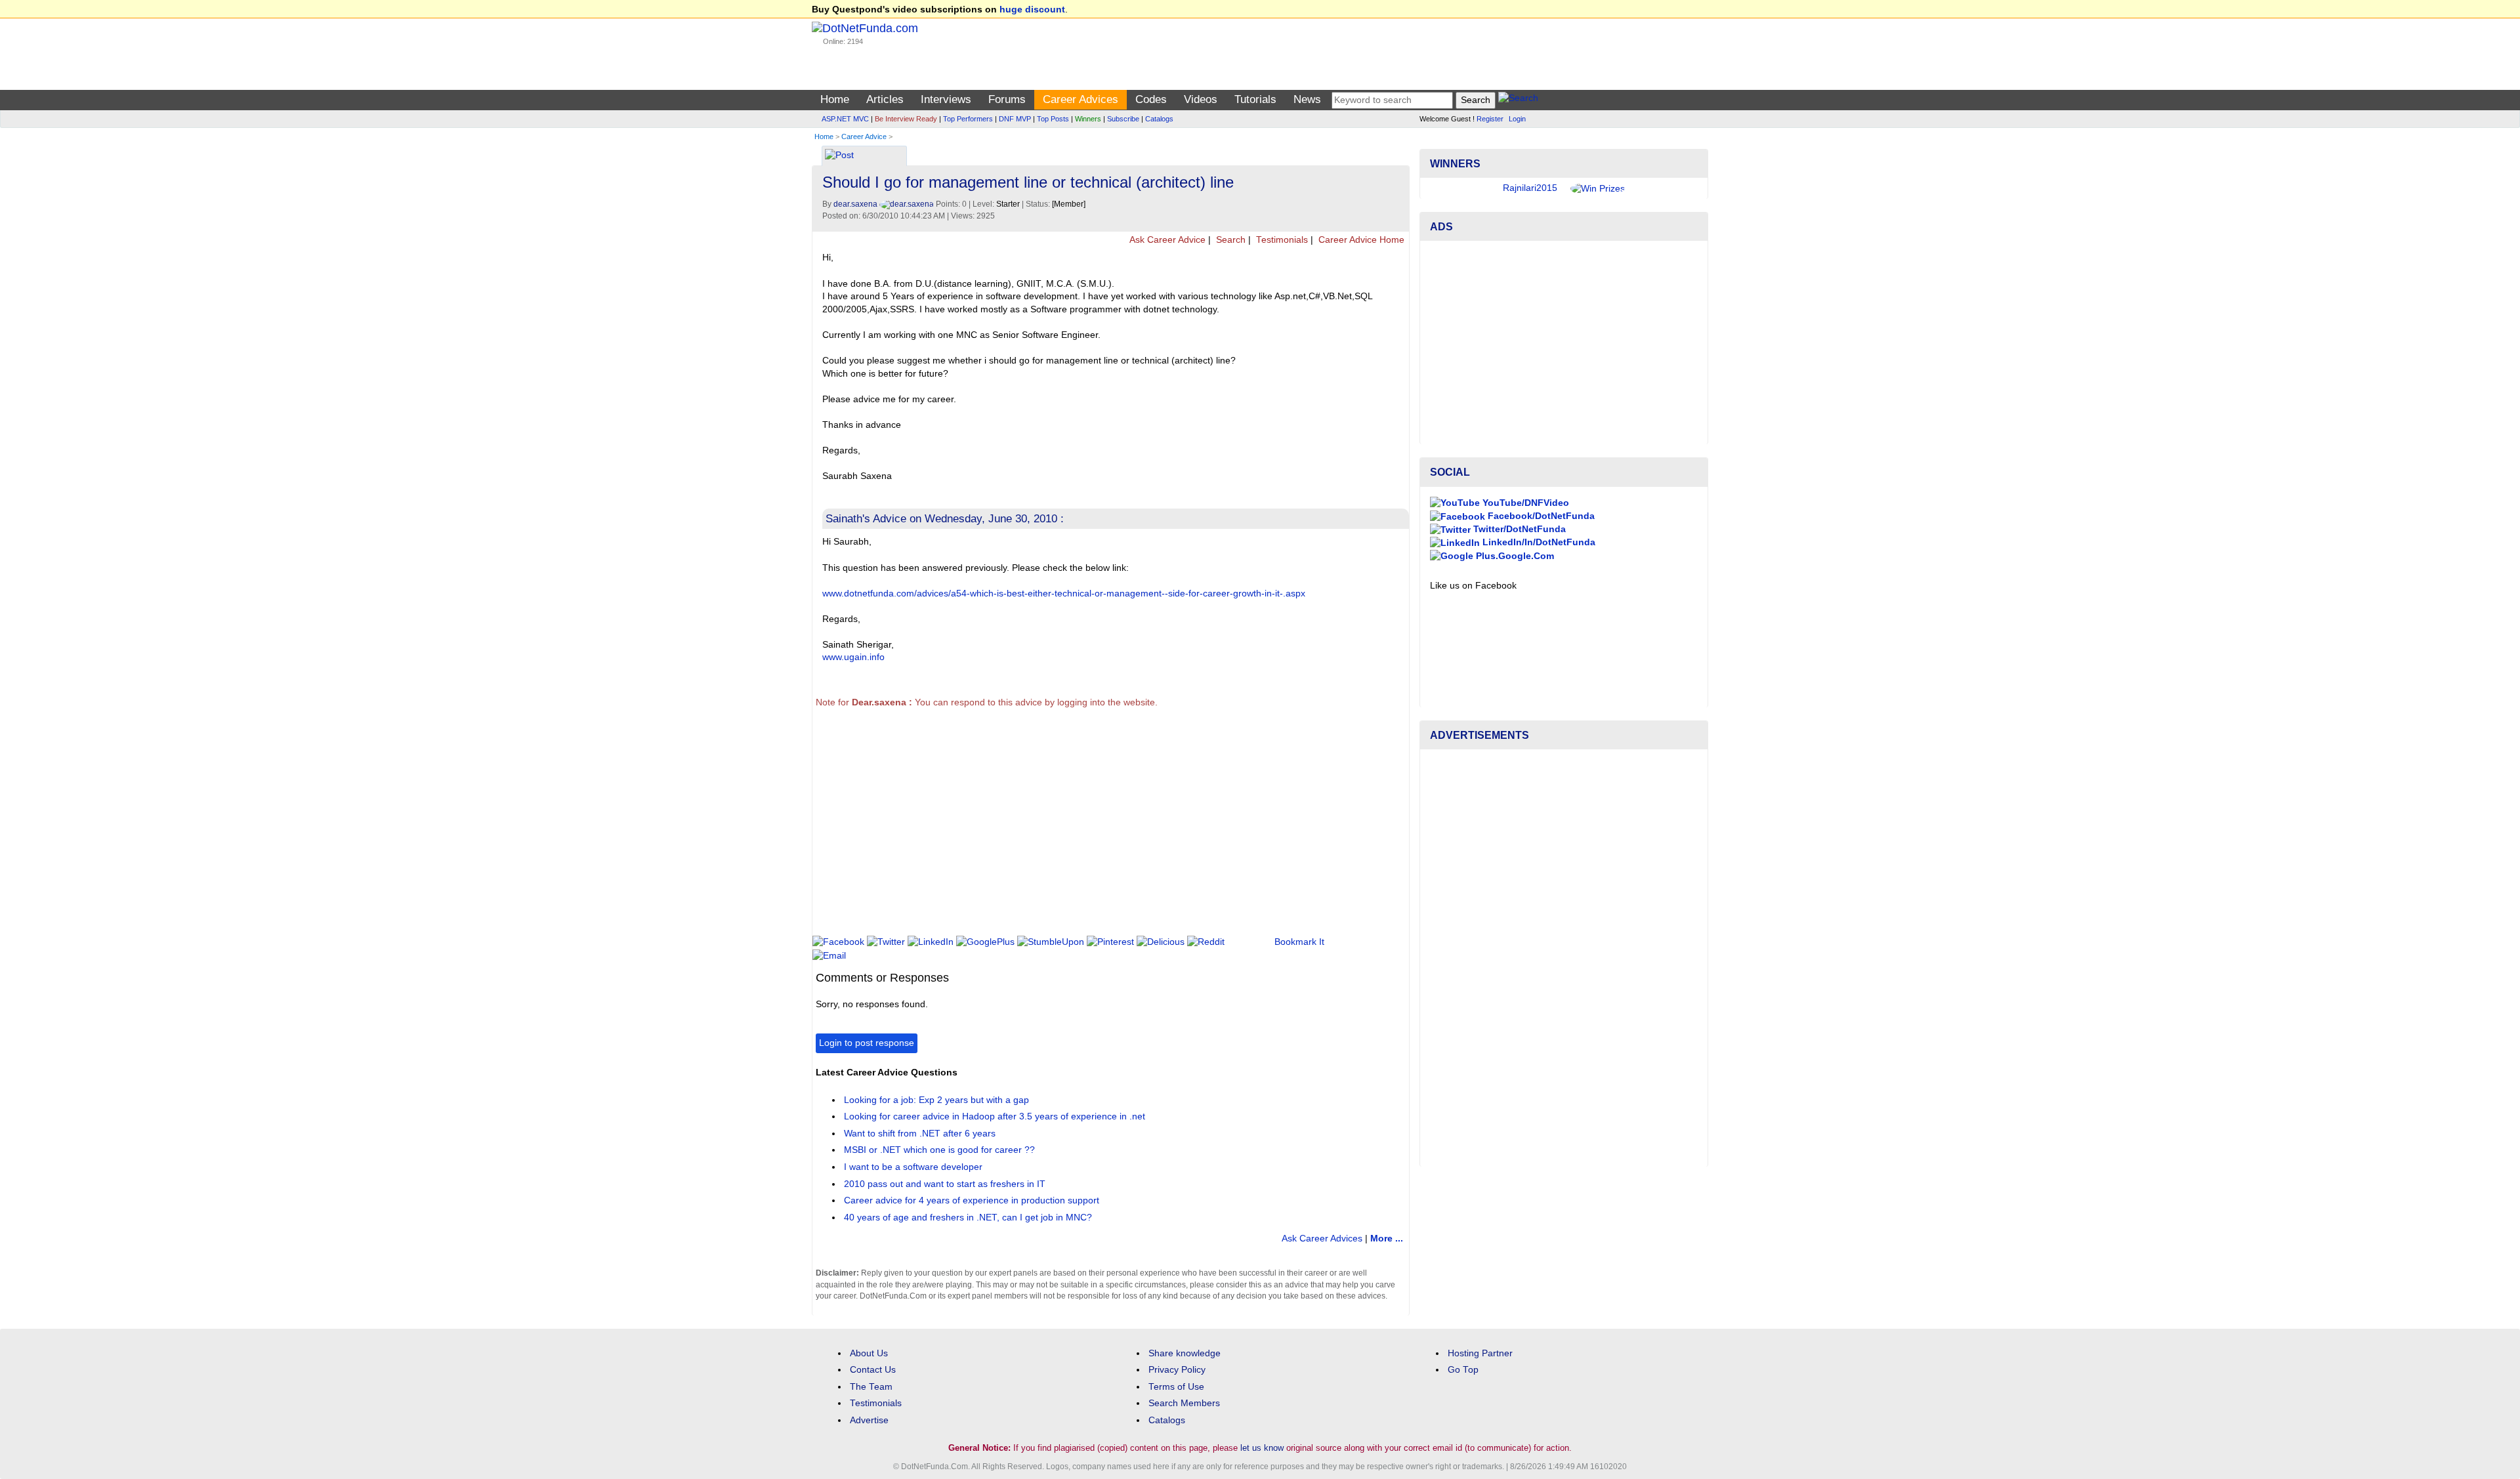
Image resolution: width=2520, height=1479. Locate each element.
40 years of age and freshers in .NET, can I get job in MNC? (968, 1218)
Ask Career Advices (1322, 1239)
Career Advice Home (1360, 240)
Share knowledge (1185, 1353)
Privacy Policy (1177, 1370)
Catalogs (1159, 119)
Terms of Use (1176, 1387)
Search (1229, 240)
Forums (1007, 99)
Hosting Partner (1480, 1353)
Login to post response (867, 1043)
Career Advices (1081, 99)
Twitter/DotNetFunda (1518, 529)
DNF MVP (1015, 119)
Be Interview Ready (906, 119)
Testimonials (1281, 240)
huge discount (1032, 10)
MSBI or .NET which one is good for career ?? (939, 1150)
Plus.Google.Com (1514, 556)
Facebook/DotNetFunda (1540, 516)
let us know (1262, 1448)
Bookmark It (1299, 942)
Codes (1151, 99)
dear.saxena (856, 204)
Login (1517, 119)
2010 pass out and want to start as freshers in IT (945, 1184)
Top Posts (1053, 119)
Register (1490, 119)
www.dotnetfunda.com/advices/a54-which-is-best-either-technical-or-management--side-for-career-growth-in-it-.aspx (1064, 594)
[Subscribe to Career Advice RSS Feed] (1397, 152)
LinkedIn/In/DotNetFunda (1538, 542)
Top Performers (968, 119)
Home (835, 99)
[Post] (839, 156)
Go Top (1463, 1370)
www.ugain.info (853, 657)
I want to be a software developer (913, 1167)
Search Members (1184, 1403)
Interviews (946, 99)
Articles (885, 99)
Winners (1088, 119)
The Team (871, 1387)
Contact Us (873, 1370)
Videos (1201, 99)
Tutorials (1255, 99)
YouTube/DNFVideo (1524, 503)
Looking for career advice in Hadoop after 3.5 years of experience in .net (995, 1116)
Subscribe (1123, 119)
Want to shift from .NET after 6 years (920, 1134)
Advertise (869, 1420)
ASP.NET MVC (845, 119)
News (1307, 99)
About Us (869, 1353)
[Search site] (1518, 100)
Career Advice (864, 136)
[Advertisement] (1054, 827)
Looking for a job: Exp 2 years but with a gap (936, 1100)
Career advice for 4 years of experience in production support (972, 1200)
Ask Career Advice (1166, 240)
